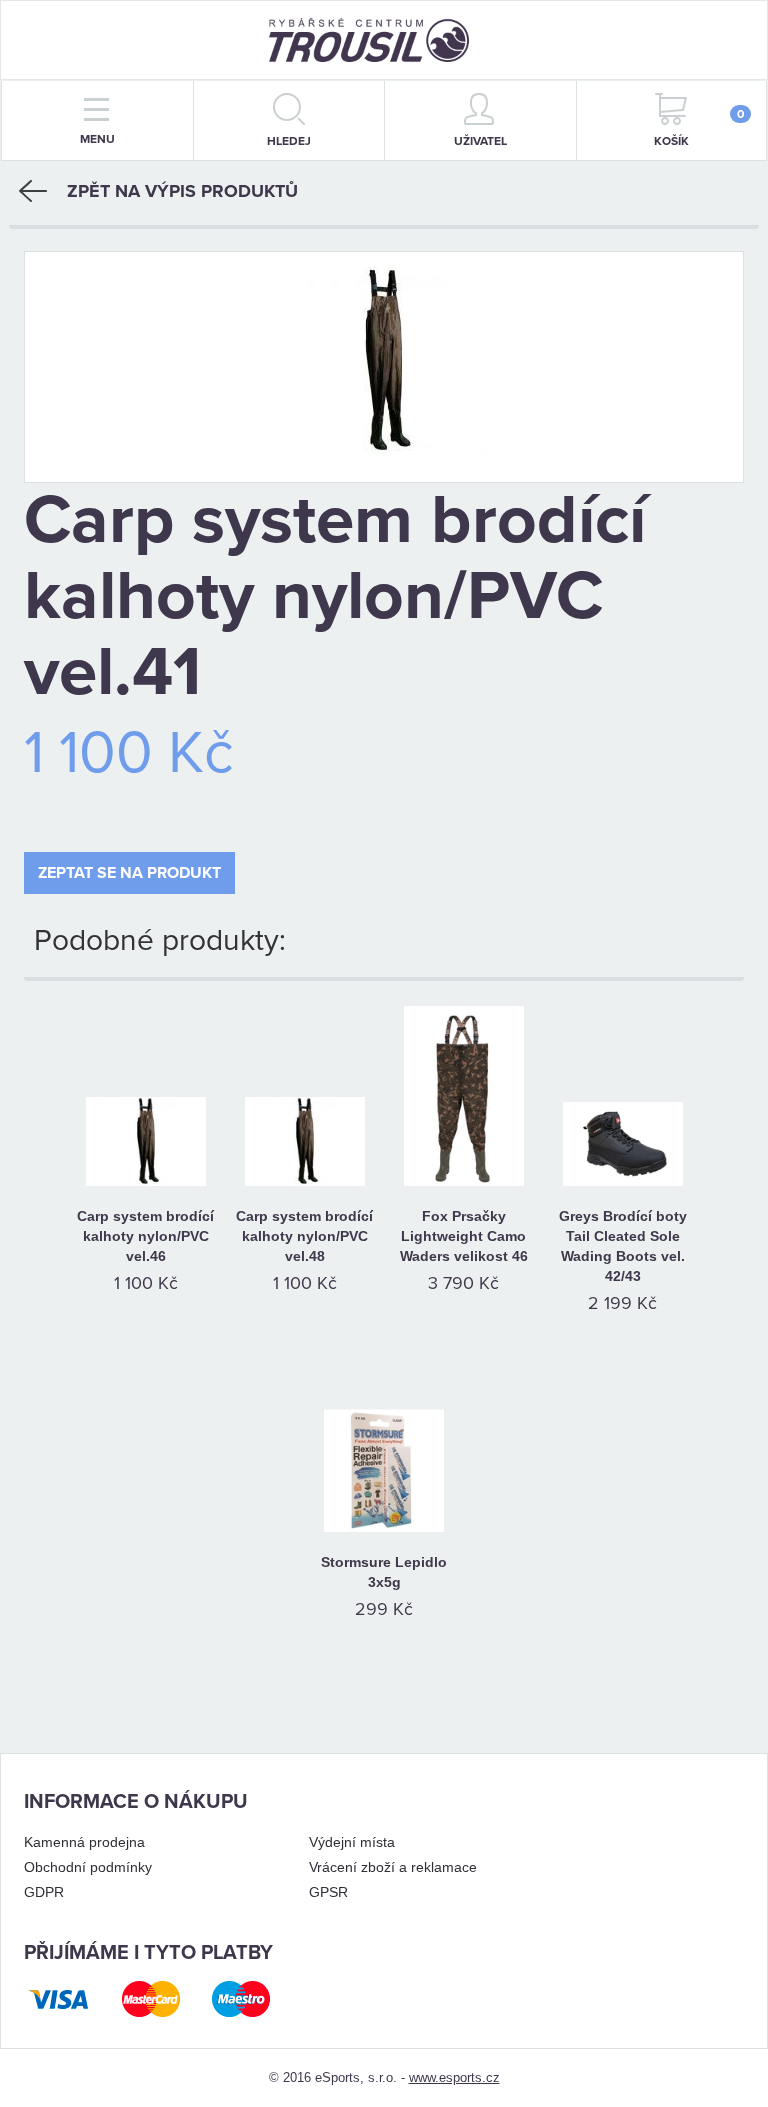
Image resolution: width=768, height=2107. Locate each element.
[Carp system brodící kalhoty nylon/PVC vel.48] (304, 1101)
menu (97, 139)
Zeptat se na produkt (129, 873)
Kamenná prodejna (84, 1842)
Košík (699, 127)
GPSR (328, 1892)
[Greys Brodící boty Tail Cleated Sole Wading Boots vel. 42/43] (622, 1101)
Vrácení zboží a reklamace (393, 1867)
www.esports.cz (454, 2077)
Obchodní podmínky (88, 1867)
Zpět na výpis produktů (182, 191)
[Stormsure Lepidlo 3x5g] (384, 1447)
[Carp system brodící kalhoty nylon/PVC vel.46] (145, 1101)
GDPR (44, 1892)
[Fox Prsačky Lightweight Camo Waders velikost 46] (463, 1101)
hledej (289, 141)
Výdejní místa (352, 1842)
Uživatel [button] (480, 141)
